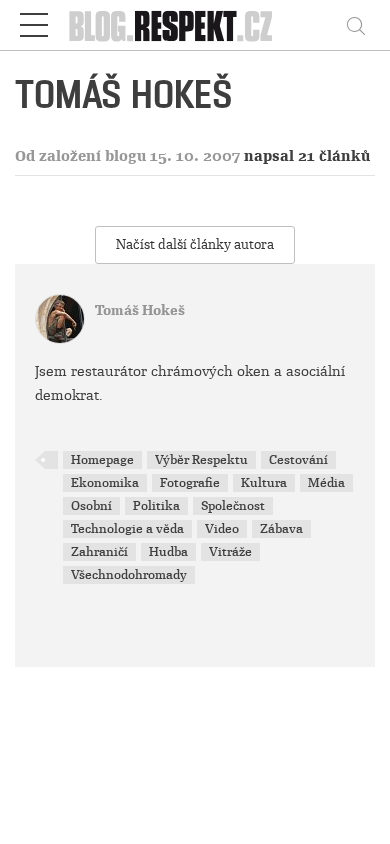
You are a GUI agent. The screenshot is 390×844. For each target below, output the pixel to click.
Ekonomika (105, 483)
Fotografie (190, 483)
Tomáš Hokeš (140, 310)
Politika (156, 506)
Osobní (91, 506)
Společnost (233, 506)
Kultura (264, 483)
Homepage (102, 460)
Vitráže (230, 552)
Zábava (281, 529)
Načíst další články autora (195, 244)
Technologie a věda (127, 529)
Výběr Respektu (201, 460)
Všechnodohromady (129, 575)
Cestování (298, 460)
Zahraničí (99, 552)
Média (326, 483)
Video (222, 529)
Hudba (168, 552)
